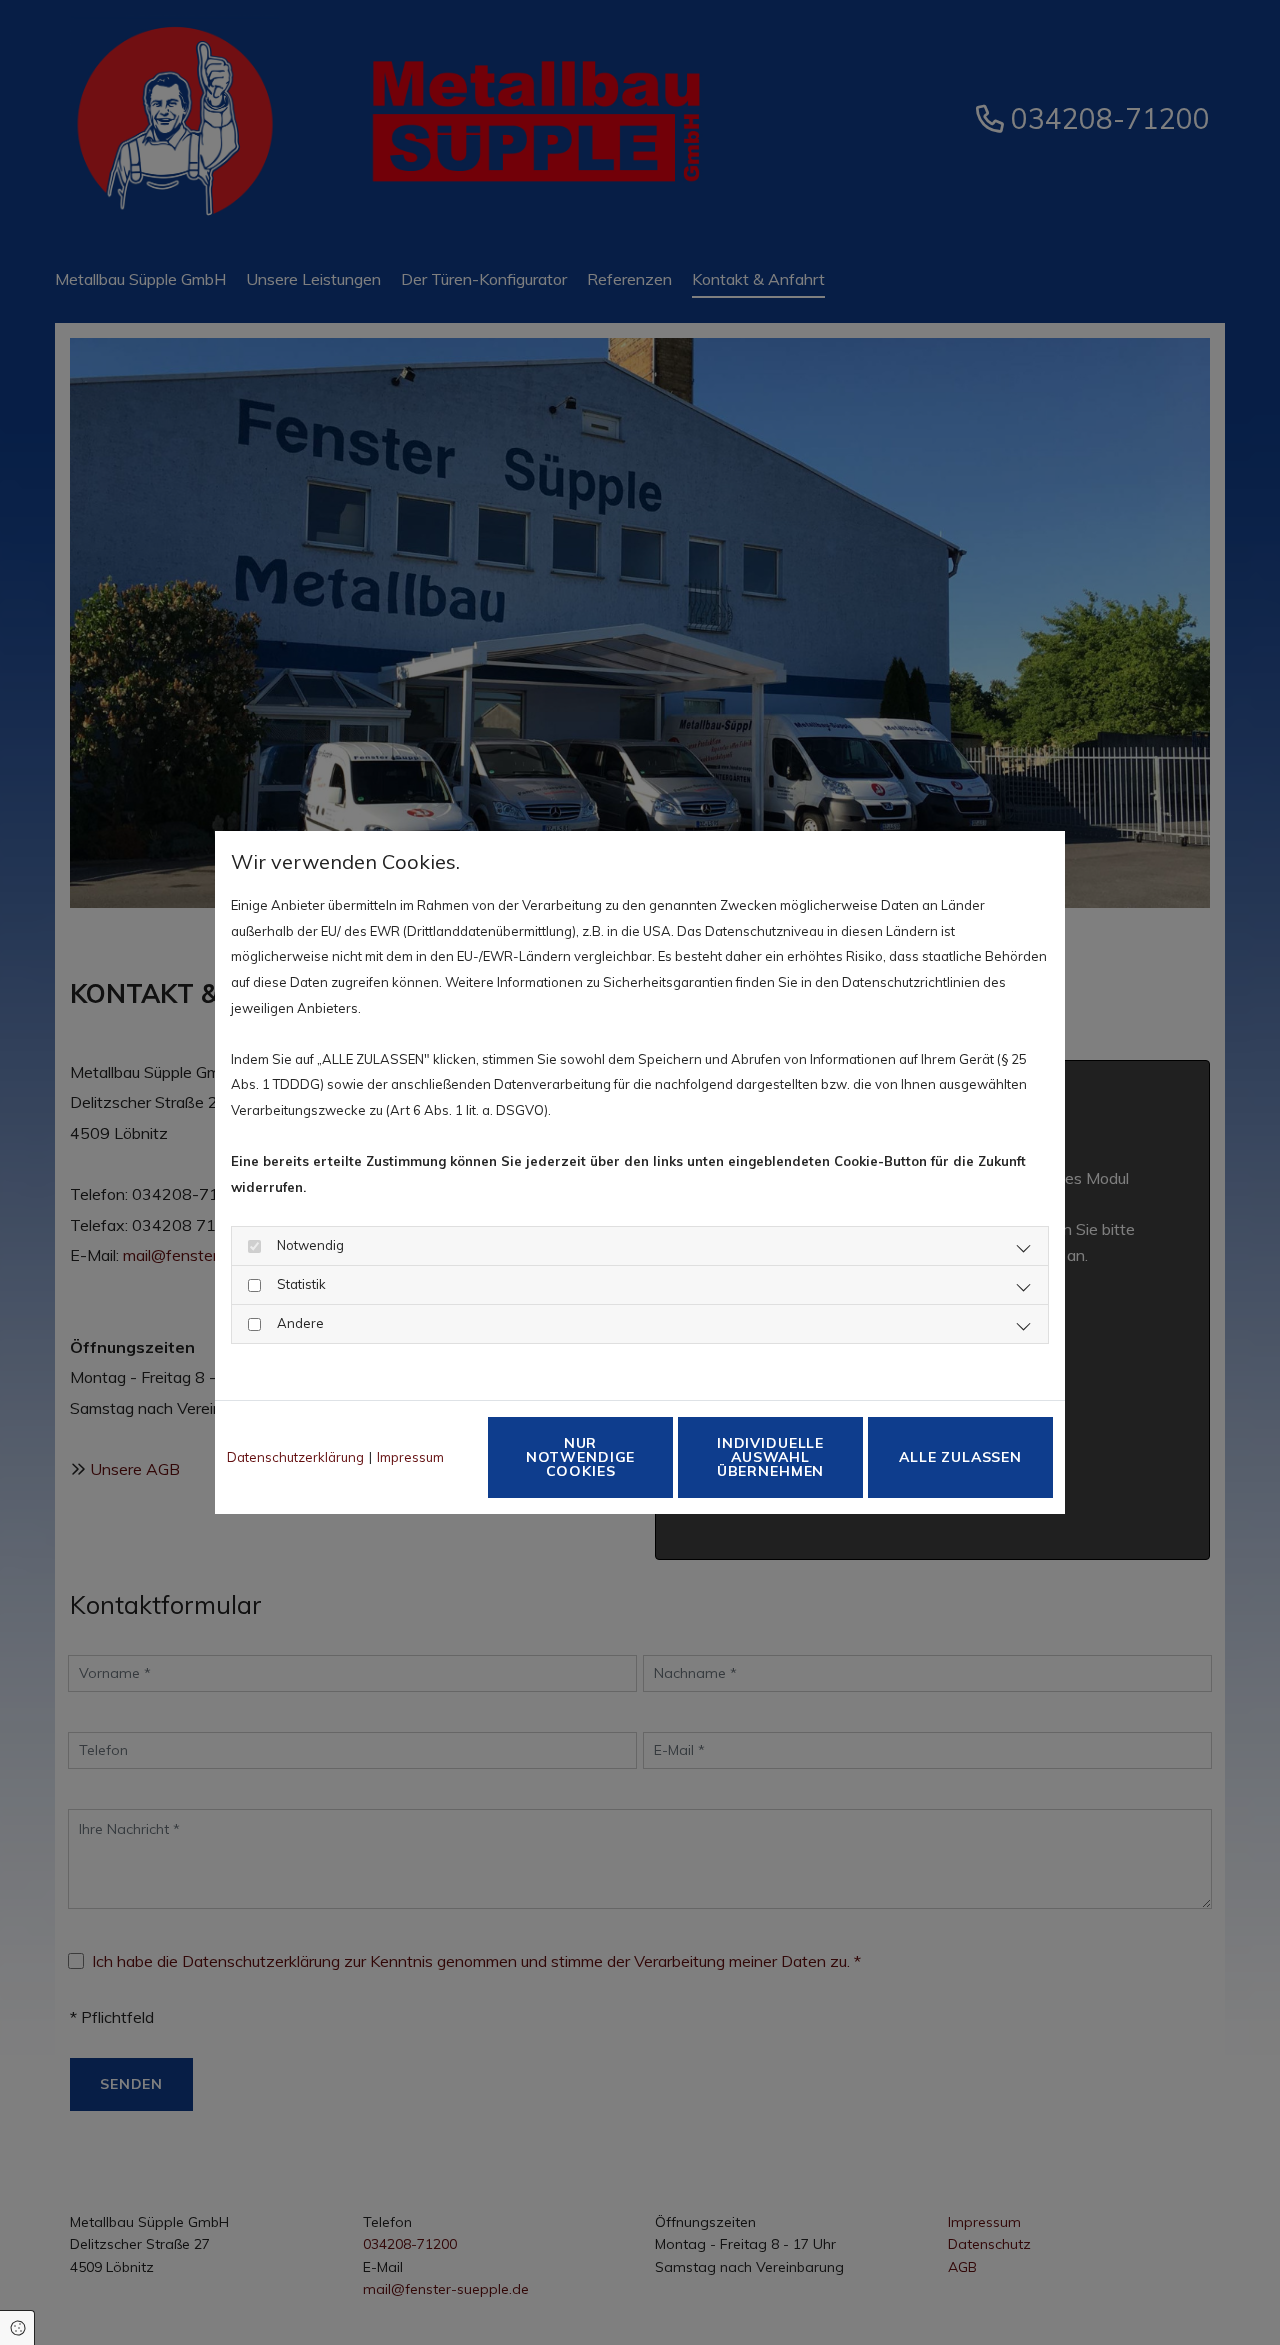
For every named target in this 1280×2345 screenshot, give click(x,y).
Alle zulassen (960, 1457)
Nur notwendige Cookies (580, 1457)
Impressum (410, 1457)
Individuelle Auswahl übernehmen (770, 1457)
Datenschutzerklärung (295, 1457)
